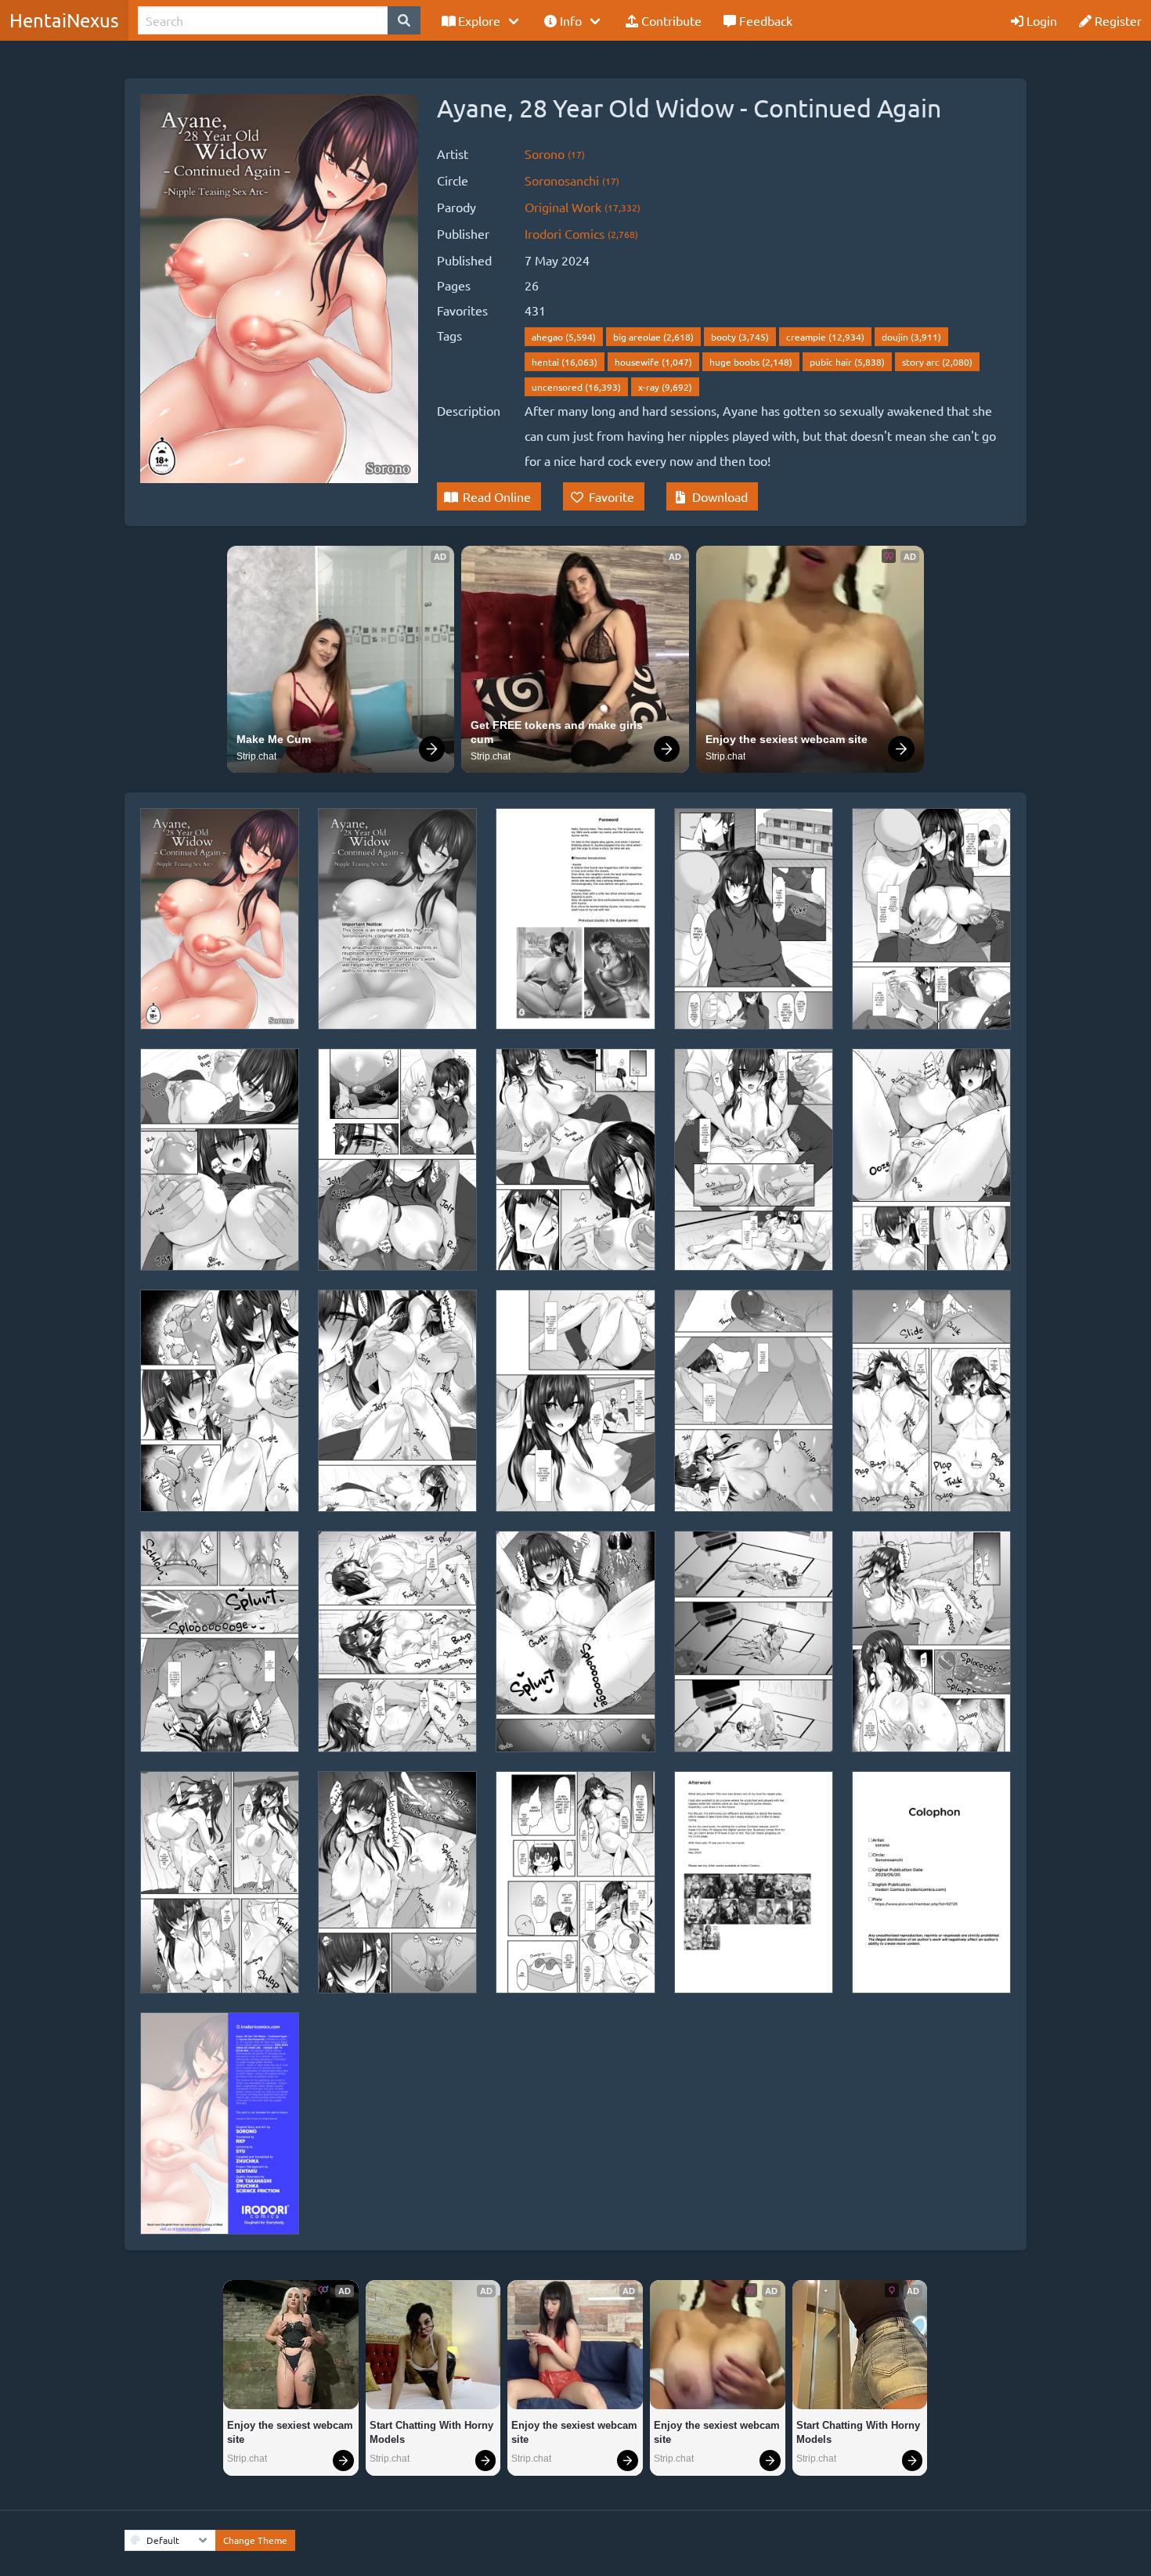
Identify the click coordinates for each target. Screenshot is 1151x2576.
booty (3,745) (740, 337)
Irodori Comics (581, 233)
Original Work (583, 207)
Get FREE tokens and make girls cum (558, 732)
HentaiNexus (64, 20)
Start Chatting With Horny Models (433, 2432)
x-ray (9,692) (665, 387)
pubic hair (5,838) (847, 362)
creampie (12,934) (825, 337)
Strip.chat (256, 756)
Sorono (555, 153)
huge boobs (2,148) (751, 362)
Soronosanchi (572, 180)
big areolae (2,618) (653, 337)
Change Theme (255, 2540)
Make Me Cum (274, 739)
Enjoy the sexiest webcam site (787, 739)
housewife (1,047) (653, 362)
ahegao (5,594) (564, 337)
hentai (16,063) (565, 362)
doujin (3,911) (911, 337)
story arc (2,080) (937, 362)
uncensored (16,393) (576, 387)
